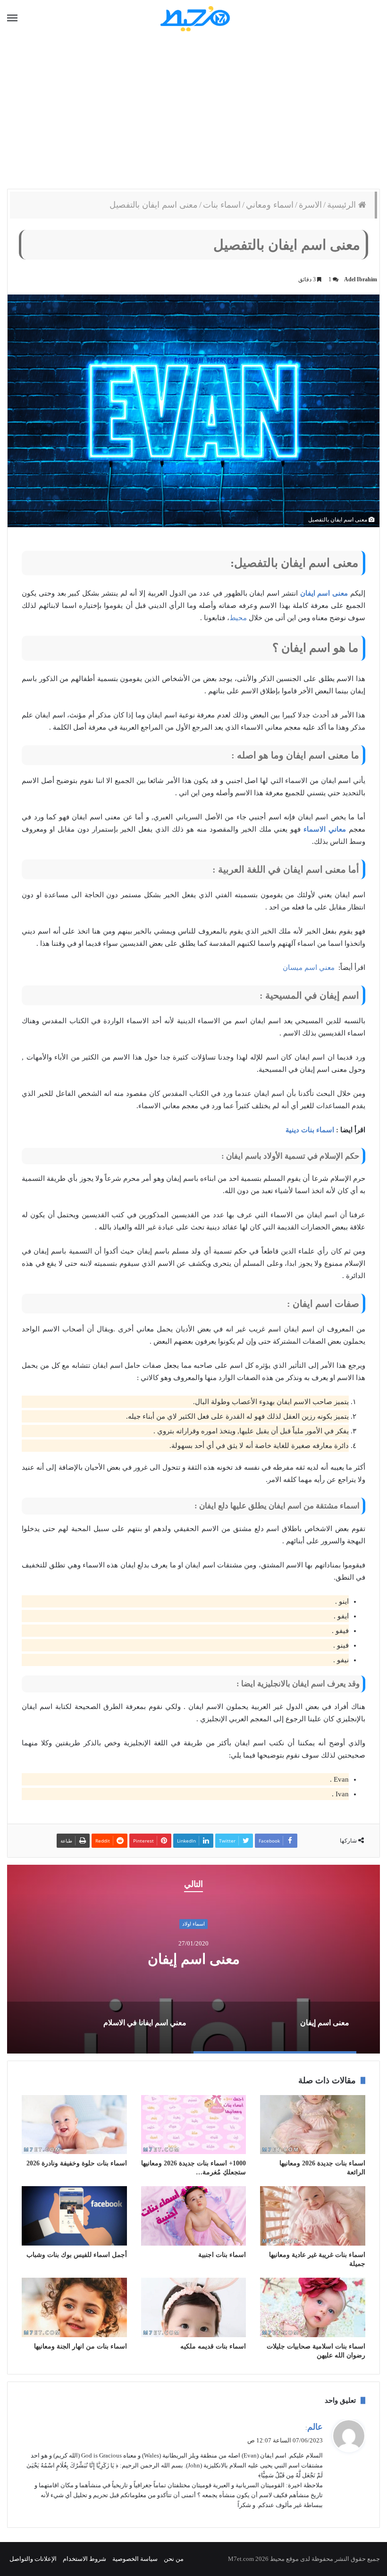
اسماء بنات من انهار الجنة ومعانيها (80, 2346)
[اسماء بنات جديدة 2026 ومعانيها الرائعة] (313, 2125)
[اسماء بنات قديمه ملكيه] (194, 2307)
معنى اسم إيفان (194, 1959)
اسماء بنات (222, 205)
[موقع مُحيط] (194, 18)
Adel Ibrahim (361, 279)
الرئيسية (343, 205)
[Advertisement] (193, 113)
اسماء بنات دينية (310, 1130)
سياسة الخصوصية (135, 2559)
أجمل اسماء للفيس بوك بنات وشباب (77, 2255)
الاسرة (310, 205)
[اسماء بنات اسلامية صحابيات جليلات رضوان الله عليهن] (313, 2307)
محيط (238, 618)
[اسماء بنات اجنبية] (194, 2216)
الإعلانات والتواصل (33, 2559)
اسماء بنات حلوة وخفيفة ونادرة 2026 (77, 2163)
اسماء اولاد (193, 1924)
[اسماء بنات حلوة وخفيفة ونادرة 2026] (74, 2125)
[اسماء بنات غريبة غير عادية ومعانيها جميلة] (313, 2216)
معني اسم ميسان (309, 968)
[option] (193, 1959)
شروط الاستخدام (84, 2559)
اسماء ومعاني (270, 205)
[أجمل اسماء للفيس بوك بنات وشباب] (74, 2216)
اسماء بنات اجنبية (222, 2255)
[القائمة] (12, 18)
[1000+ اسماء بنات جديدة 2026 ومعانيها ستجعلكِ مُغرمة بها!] (194, 2125)
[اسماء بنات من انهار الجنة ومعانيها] (74, 2307)
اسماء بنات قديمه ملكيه (213, 2346)
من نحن (174, 2559)
